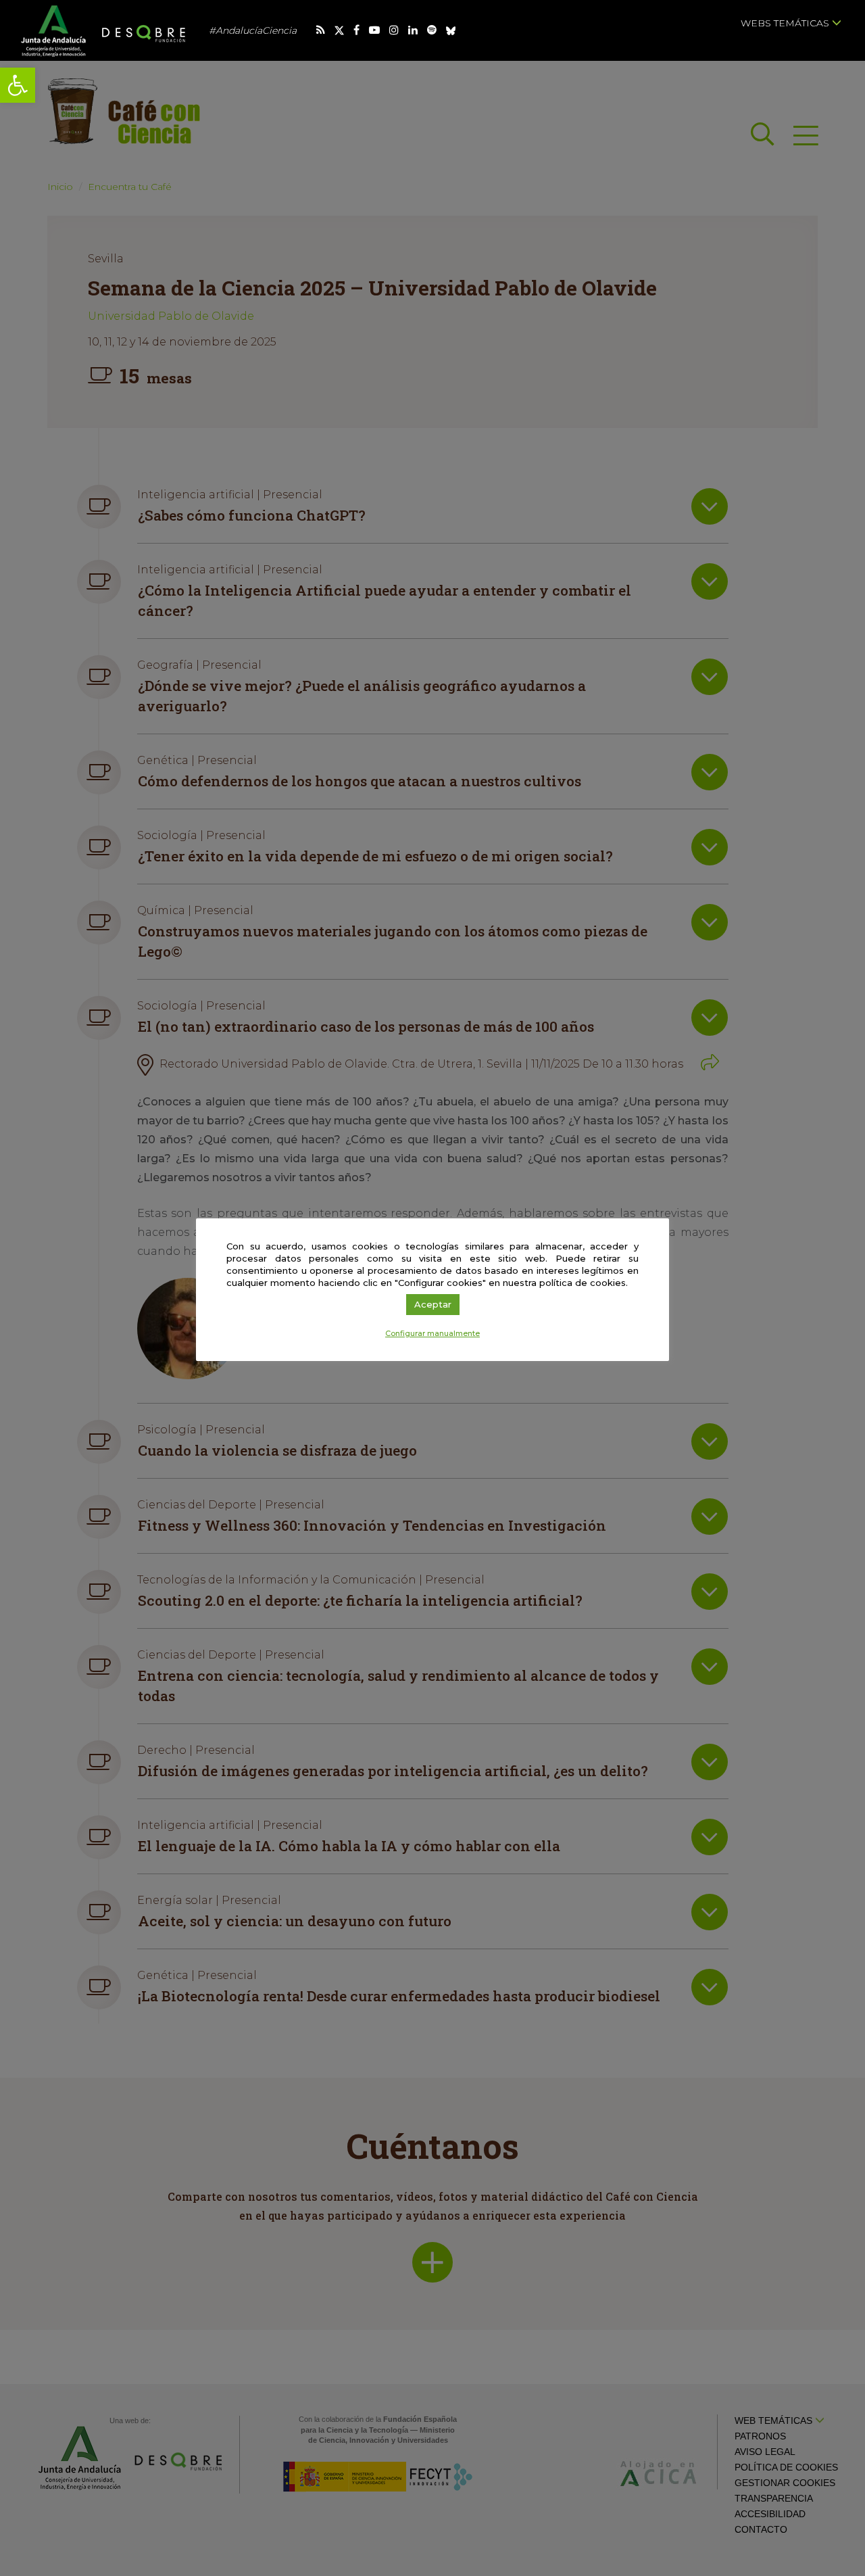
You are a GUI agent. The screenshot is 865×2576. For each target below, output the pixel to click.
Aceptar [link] (433, 1304)
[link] (18, 85)
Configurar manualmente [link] (432, 1333)
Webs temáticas (786, 23)
